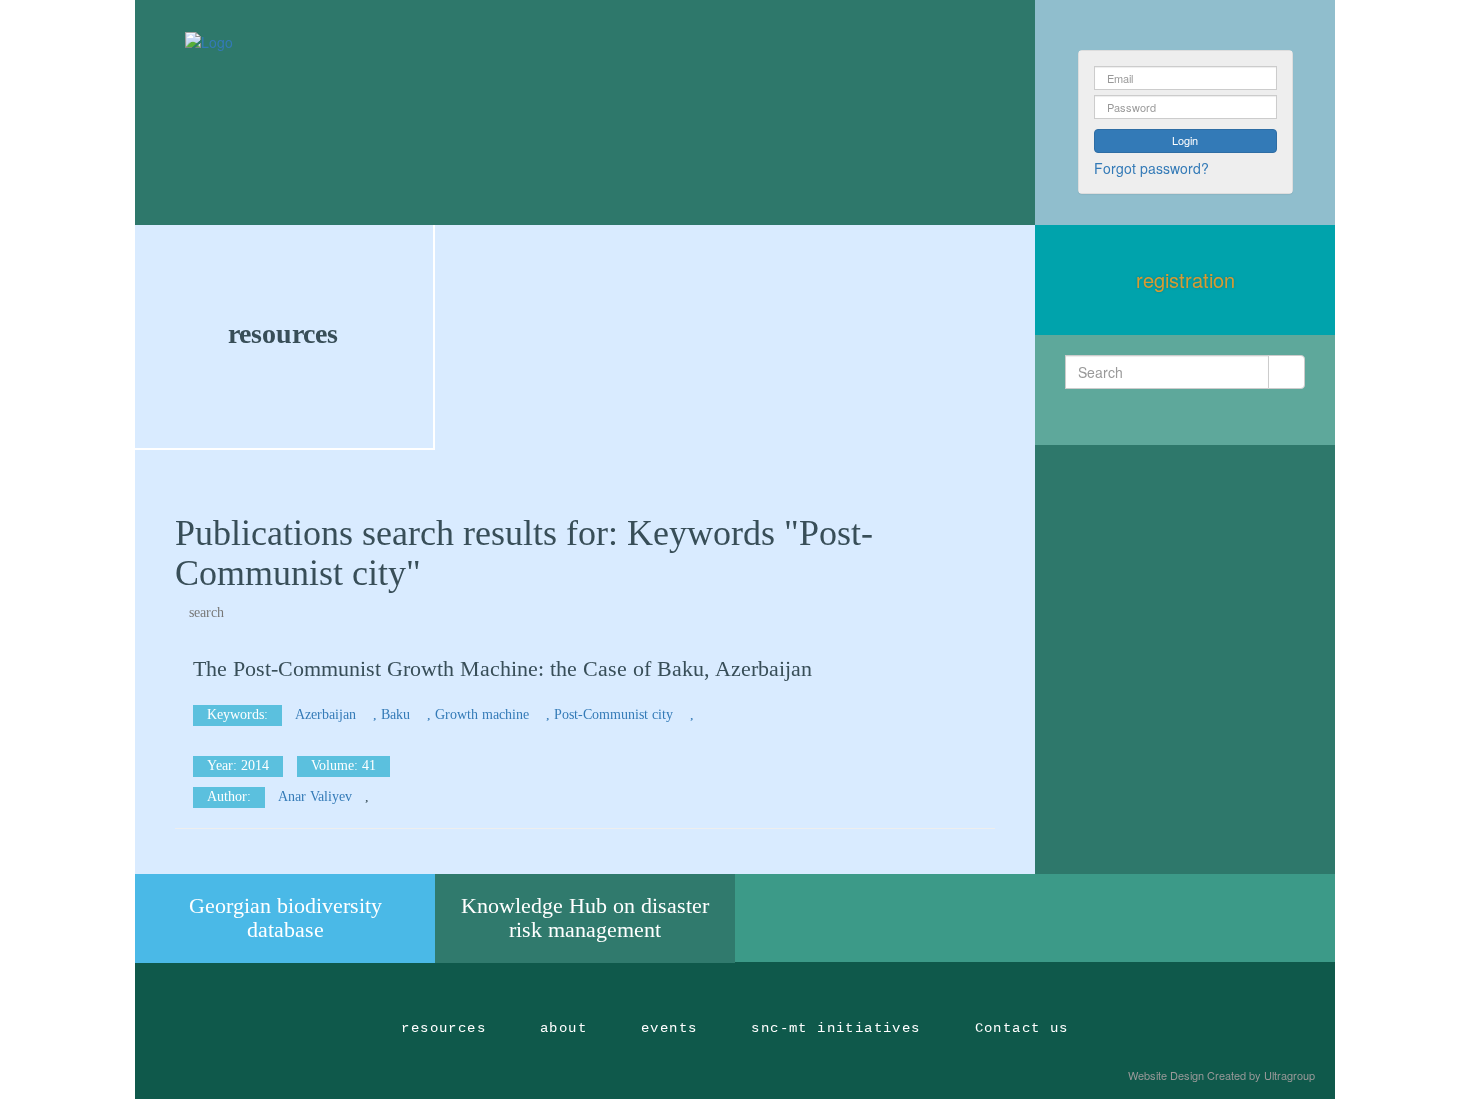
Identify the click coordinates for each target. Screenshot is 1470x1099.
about (563, 1028)
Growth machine (484, 714)
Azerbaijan (327, 714)
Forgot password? (1151, 168)
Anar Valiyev (315, 796)
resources (283, 333)
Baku (397, 714)
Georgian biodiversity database (285, 917)
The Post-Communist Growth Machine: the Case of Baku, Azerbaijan (502, 668)
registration (1185, 279)
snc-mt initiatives (835, 1028)
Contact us (1022, 1028)
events (669, 1028)
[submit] (1286, 372)
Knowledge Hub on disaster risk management (585, 917)
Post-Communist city (615, 714)
